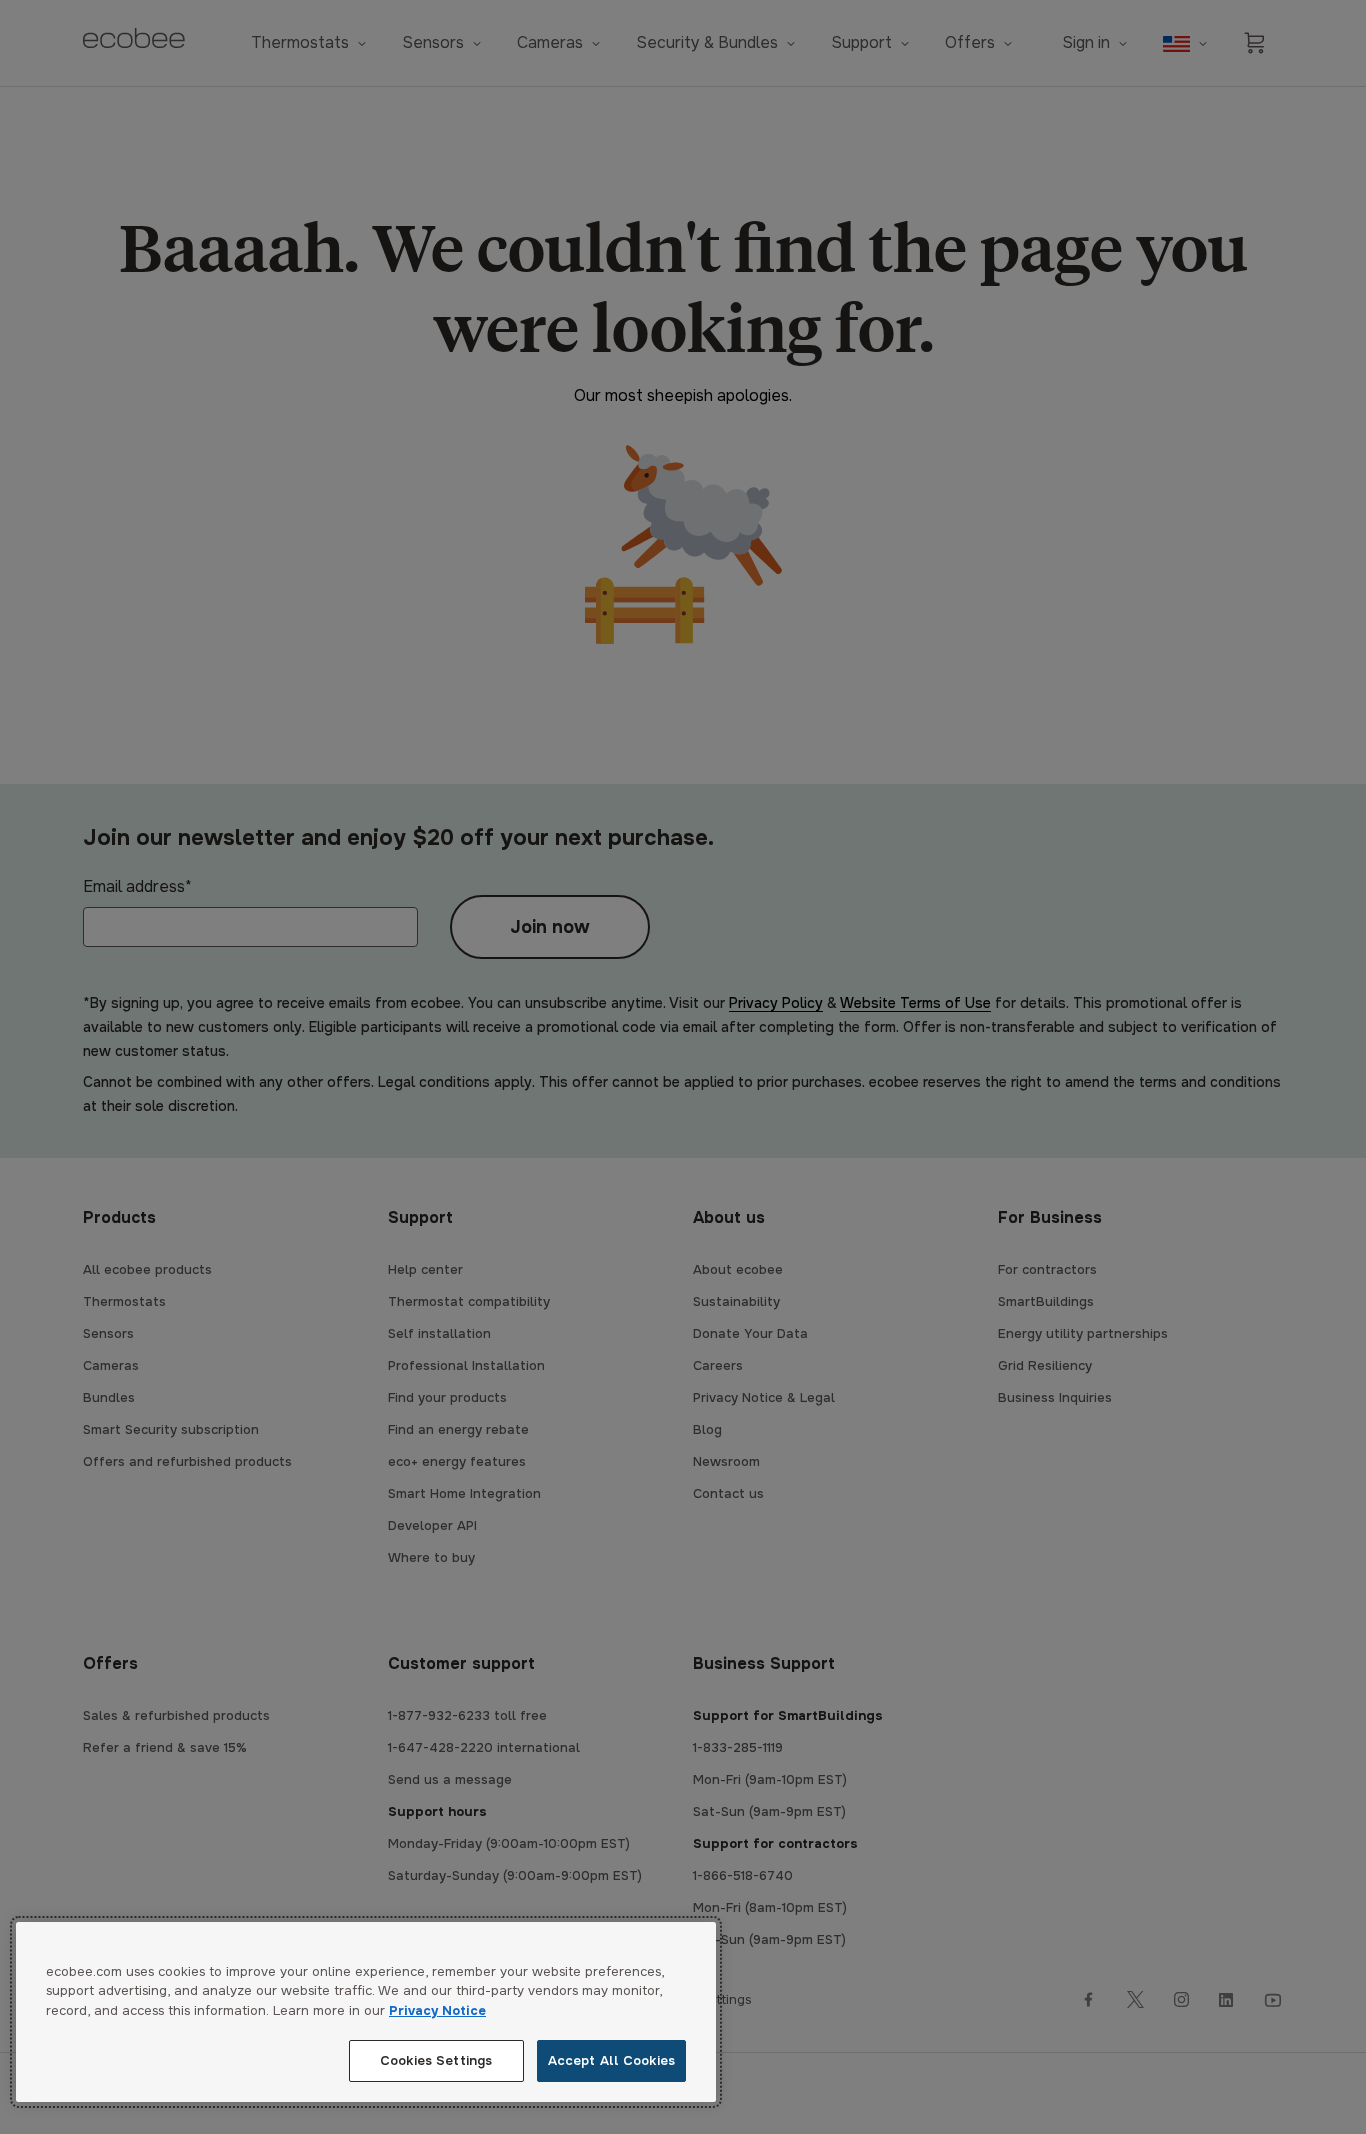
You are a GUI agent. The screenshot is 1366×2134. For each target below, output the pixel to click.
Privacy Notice (437, 2010)
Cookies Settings (436, 2060)
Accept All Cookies (611, 2060)
